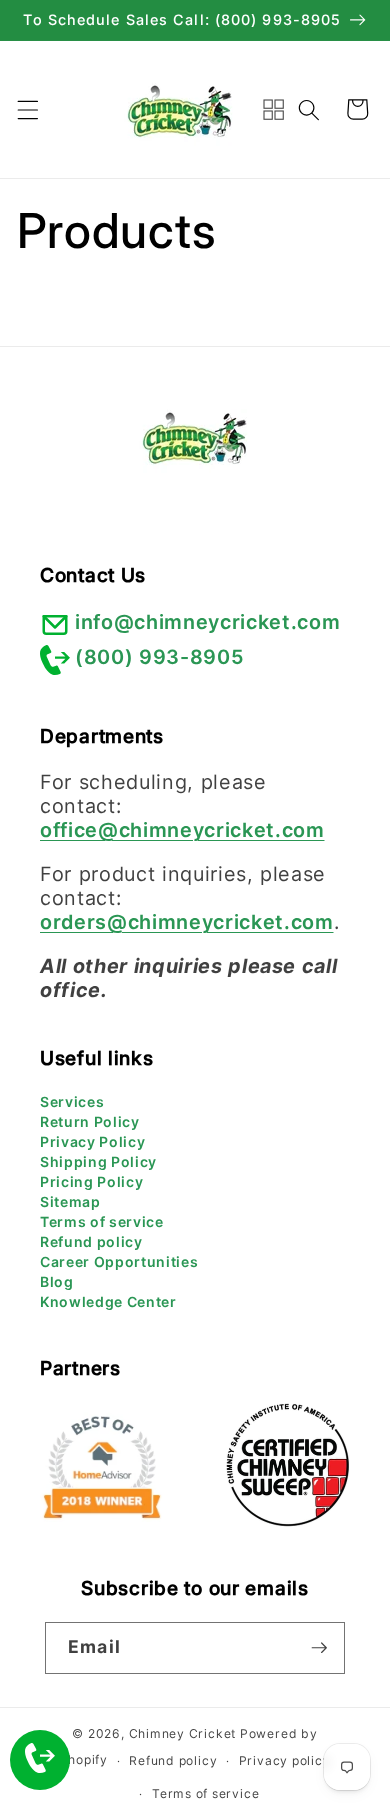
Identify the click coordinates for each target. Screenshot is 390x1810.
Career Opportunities (119, 1261)
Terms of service (102, 1221)
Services (72, 1101)
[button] (27, 109)
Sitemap (70, 1201)
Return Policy (90, 1121)
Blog (57, 1281)
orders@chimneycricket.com (187, 922)
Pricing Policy (91, 1181)
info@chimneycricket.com (207, 622)
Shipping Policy (98, 1161)
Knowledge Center (108, 1301)
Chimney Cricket (183, 1733)
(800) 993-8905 (159, 657)
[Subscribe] (319, 1648)
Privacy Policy (92, 1141)
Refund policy (91, 1241)
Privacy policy (285, 1760)
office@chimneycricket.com (182, 830)
